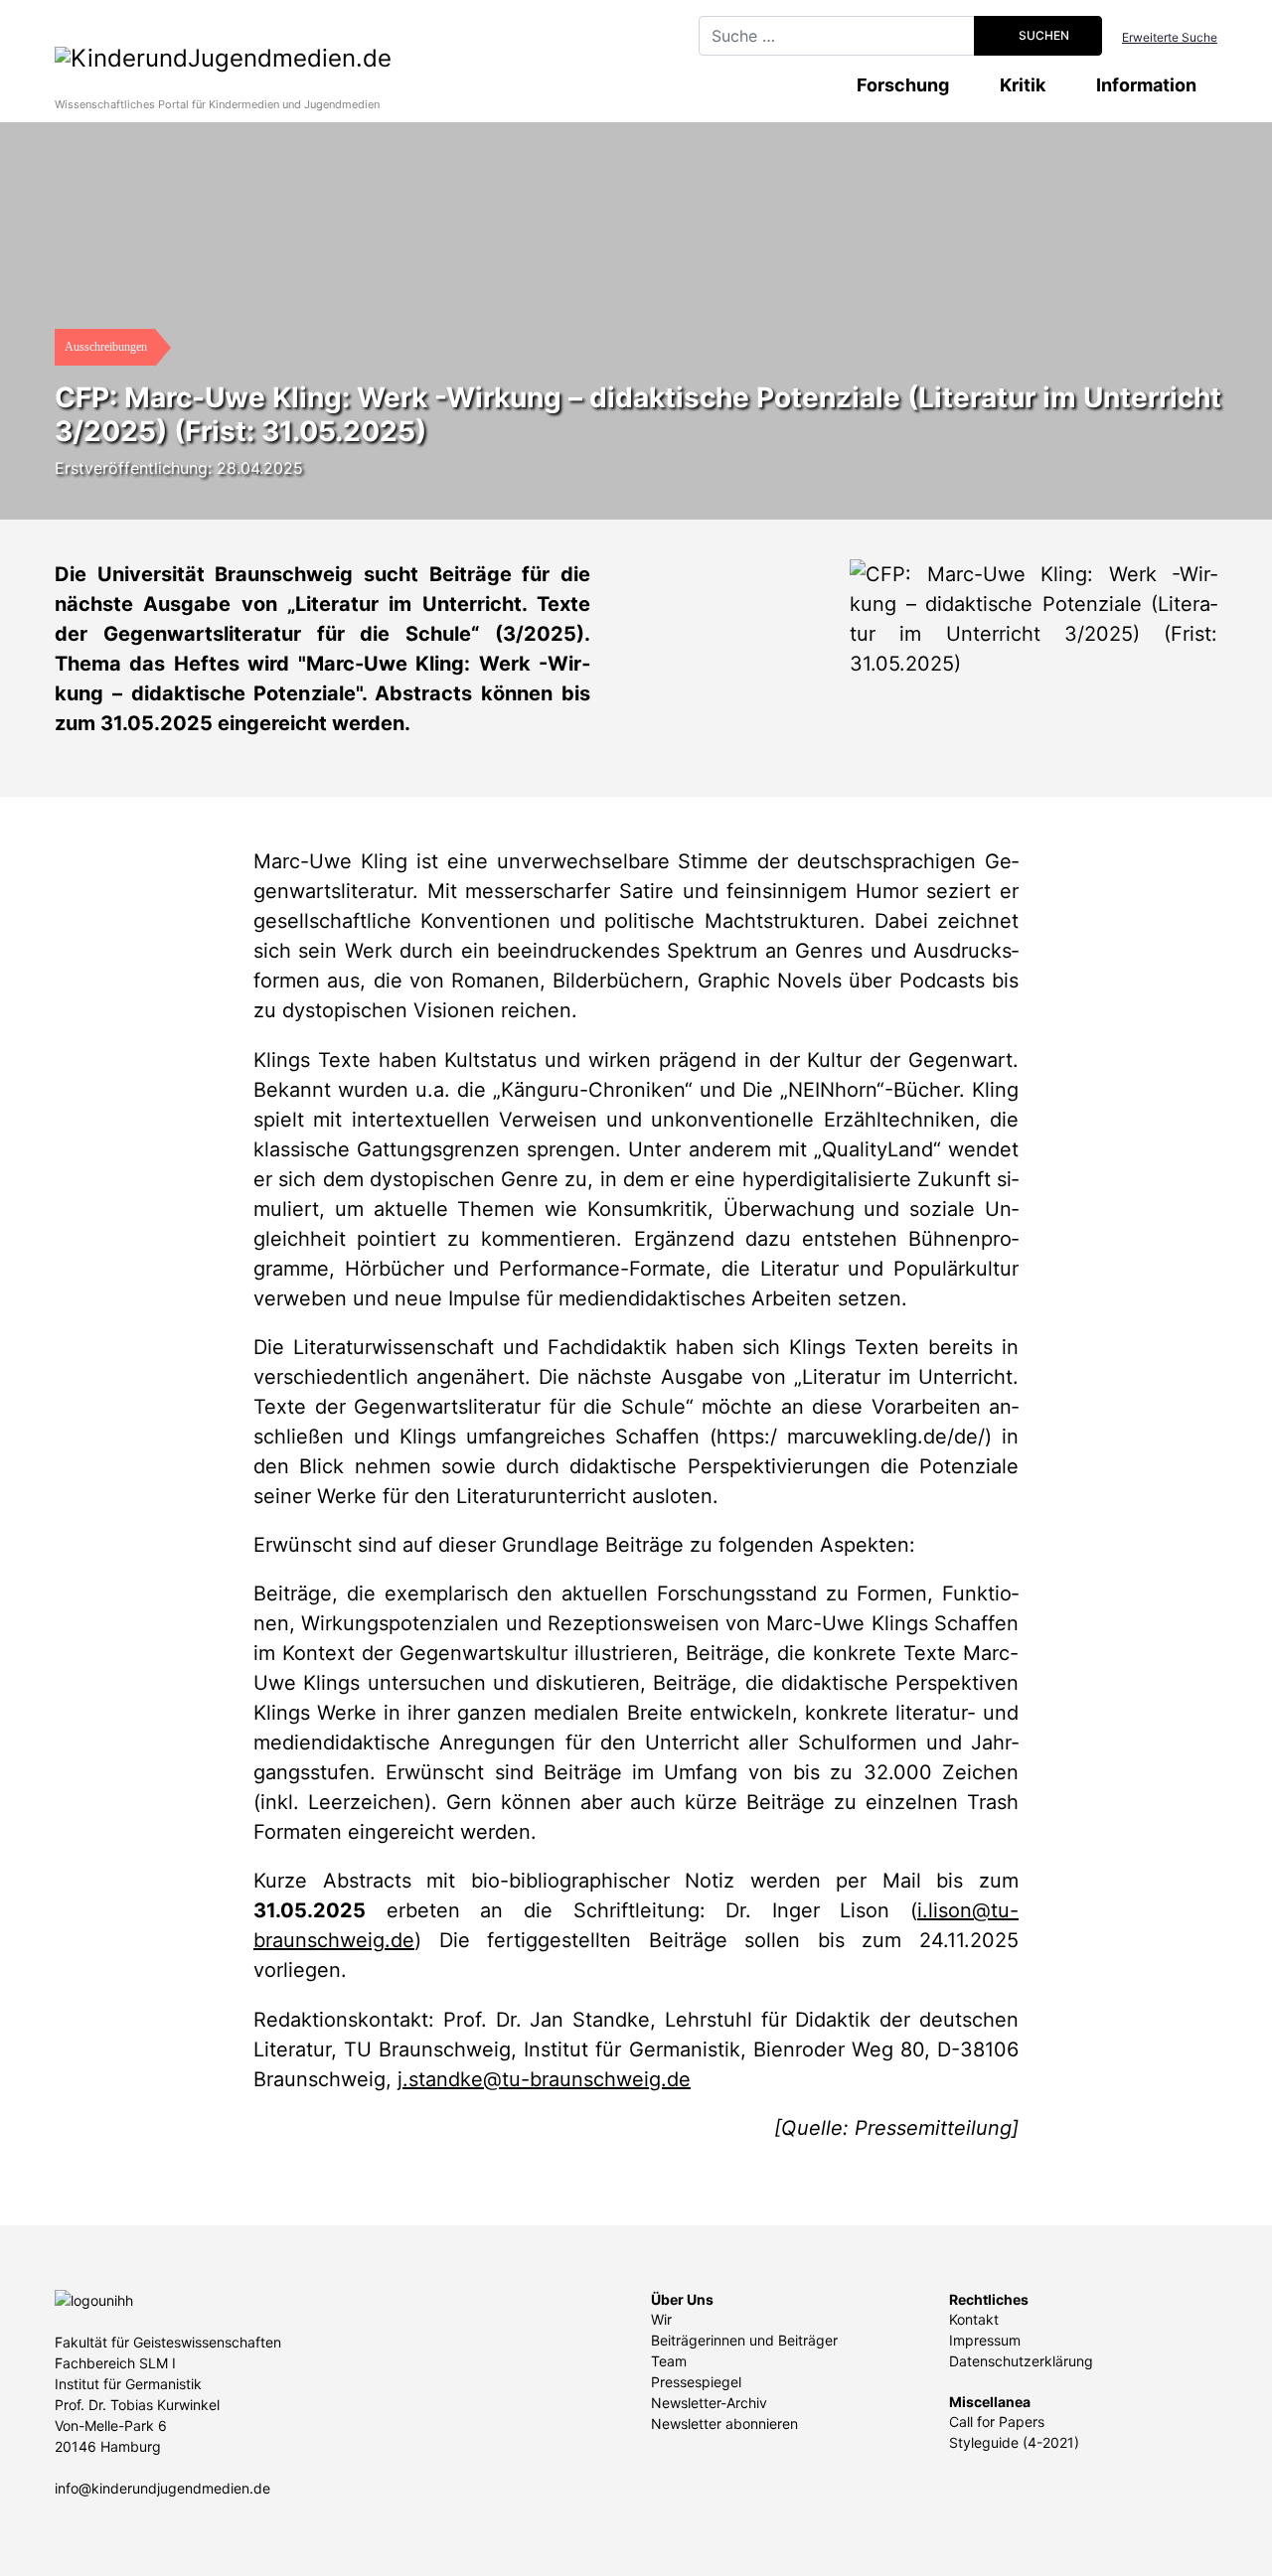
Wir (661, 2319)
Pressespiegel (696, 2382)
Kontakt (974, 2319)
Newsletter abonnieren (724, 2424)
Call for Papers (997, 2422)
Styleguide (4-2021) (1014, 2442)
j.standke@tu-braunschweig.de (544, 2079)
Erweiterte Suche (1170, 37)
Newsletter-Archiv (709, 2403)
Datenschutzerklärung (1021, 2361)
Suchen (1042, 35)
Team (669, 2361)
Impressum (985, 2340)
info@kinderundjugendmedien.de (162, 2488)
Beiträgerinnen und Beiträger (744, 2340)
